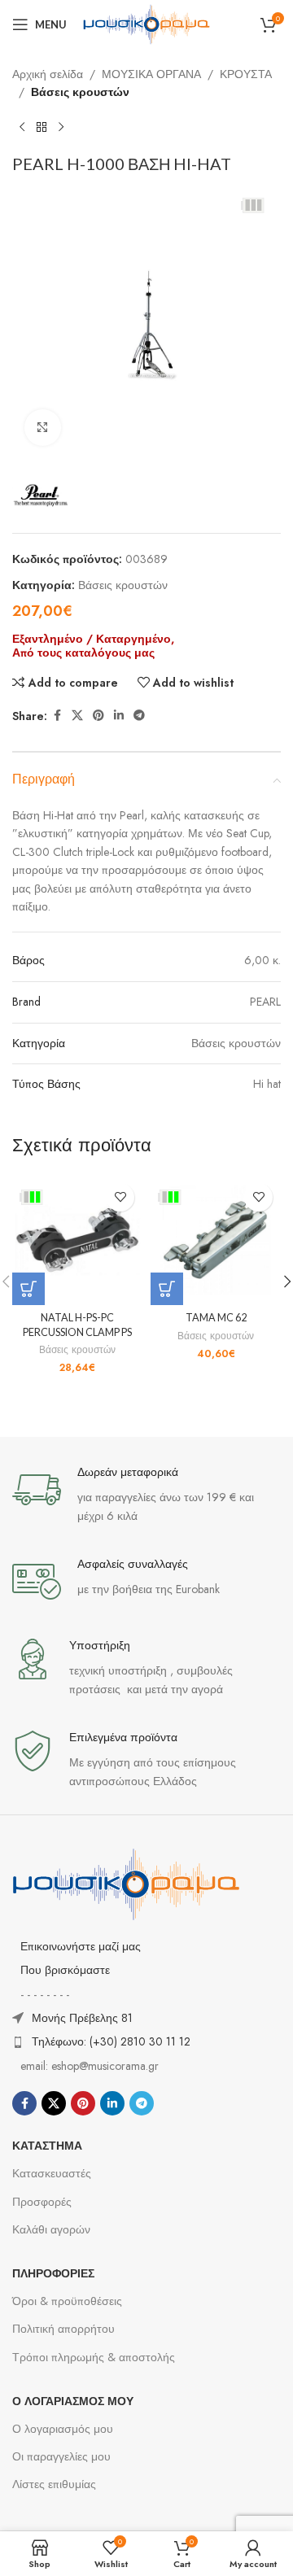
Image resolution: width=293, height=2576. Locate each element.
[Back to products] (42, 128)
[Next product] (61, 128)
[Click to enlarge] (43, 428)
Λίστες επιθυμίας (54, 2484)
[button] (28, 1289)
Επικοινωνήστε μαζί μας (81, 1946)
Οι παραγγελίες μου (61, 2456)
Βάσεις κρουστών (80, 92)
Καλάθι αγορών (51, 2229)
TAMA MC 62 (216, 1318)
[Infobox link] (146, 1495)
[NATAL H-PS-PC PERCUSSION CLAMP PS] (77, 1240)
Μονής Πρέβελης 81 (82, 2018)
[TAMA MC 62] (216, 1240)
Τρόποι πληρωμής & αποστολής (94, 2357)
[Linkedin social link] (119, 716)
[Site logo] (146, 23)
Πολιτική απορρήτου (63, 2329)
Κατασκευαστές (52, 2173)
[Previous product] (22, 128)
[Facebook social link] (57, 716)
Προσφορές (42, 2202)
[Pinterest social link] (98, 716)
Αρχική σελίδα (48, 74)
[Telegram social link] (139, 716)
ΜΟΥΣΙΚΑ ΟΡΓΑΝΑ (151, 74)
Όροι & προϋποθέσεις (67, 2301)
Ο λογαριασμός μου (63, 2429)
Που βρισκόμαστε (65, 1970)
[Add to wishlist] (120, 1197)
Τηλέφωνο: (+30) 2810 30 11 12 (111, 2041)
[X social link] (77, 716)
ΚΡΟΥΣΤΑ (246, 74)
